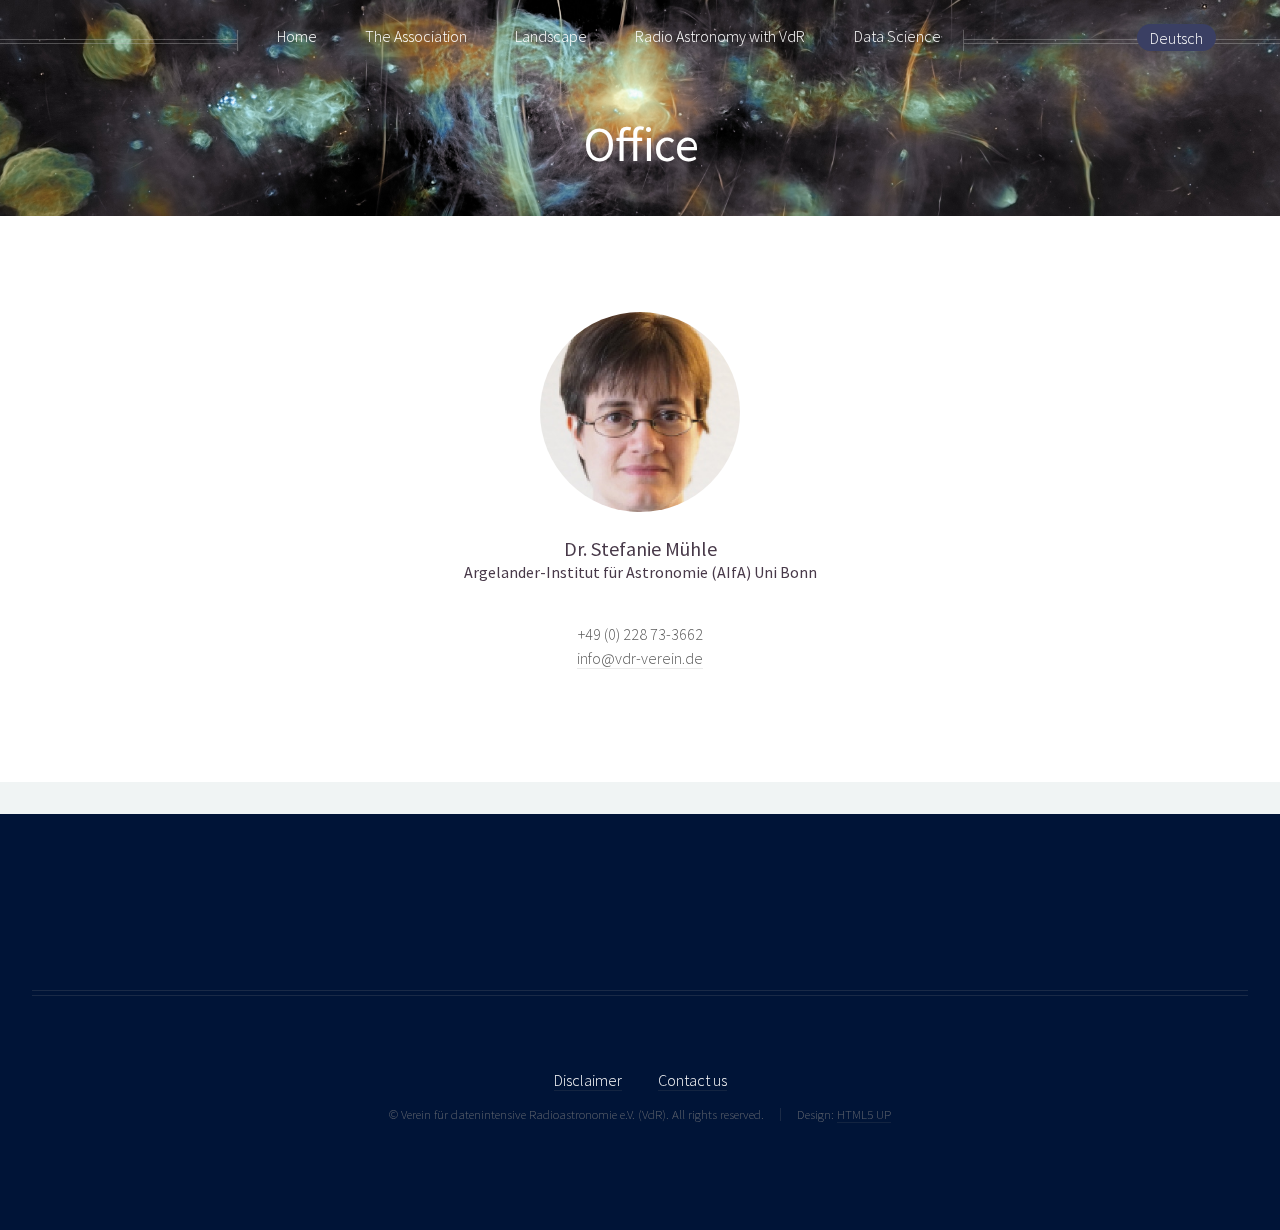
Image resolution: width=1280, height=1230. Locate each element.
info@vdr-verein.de (640, 658)
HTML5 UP (864, 1114)
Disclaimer (588, 1080)
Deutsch (1176, 38)
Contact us (692, 1080)
